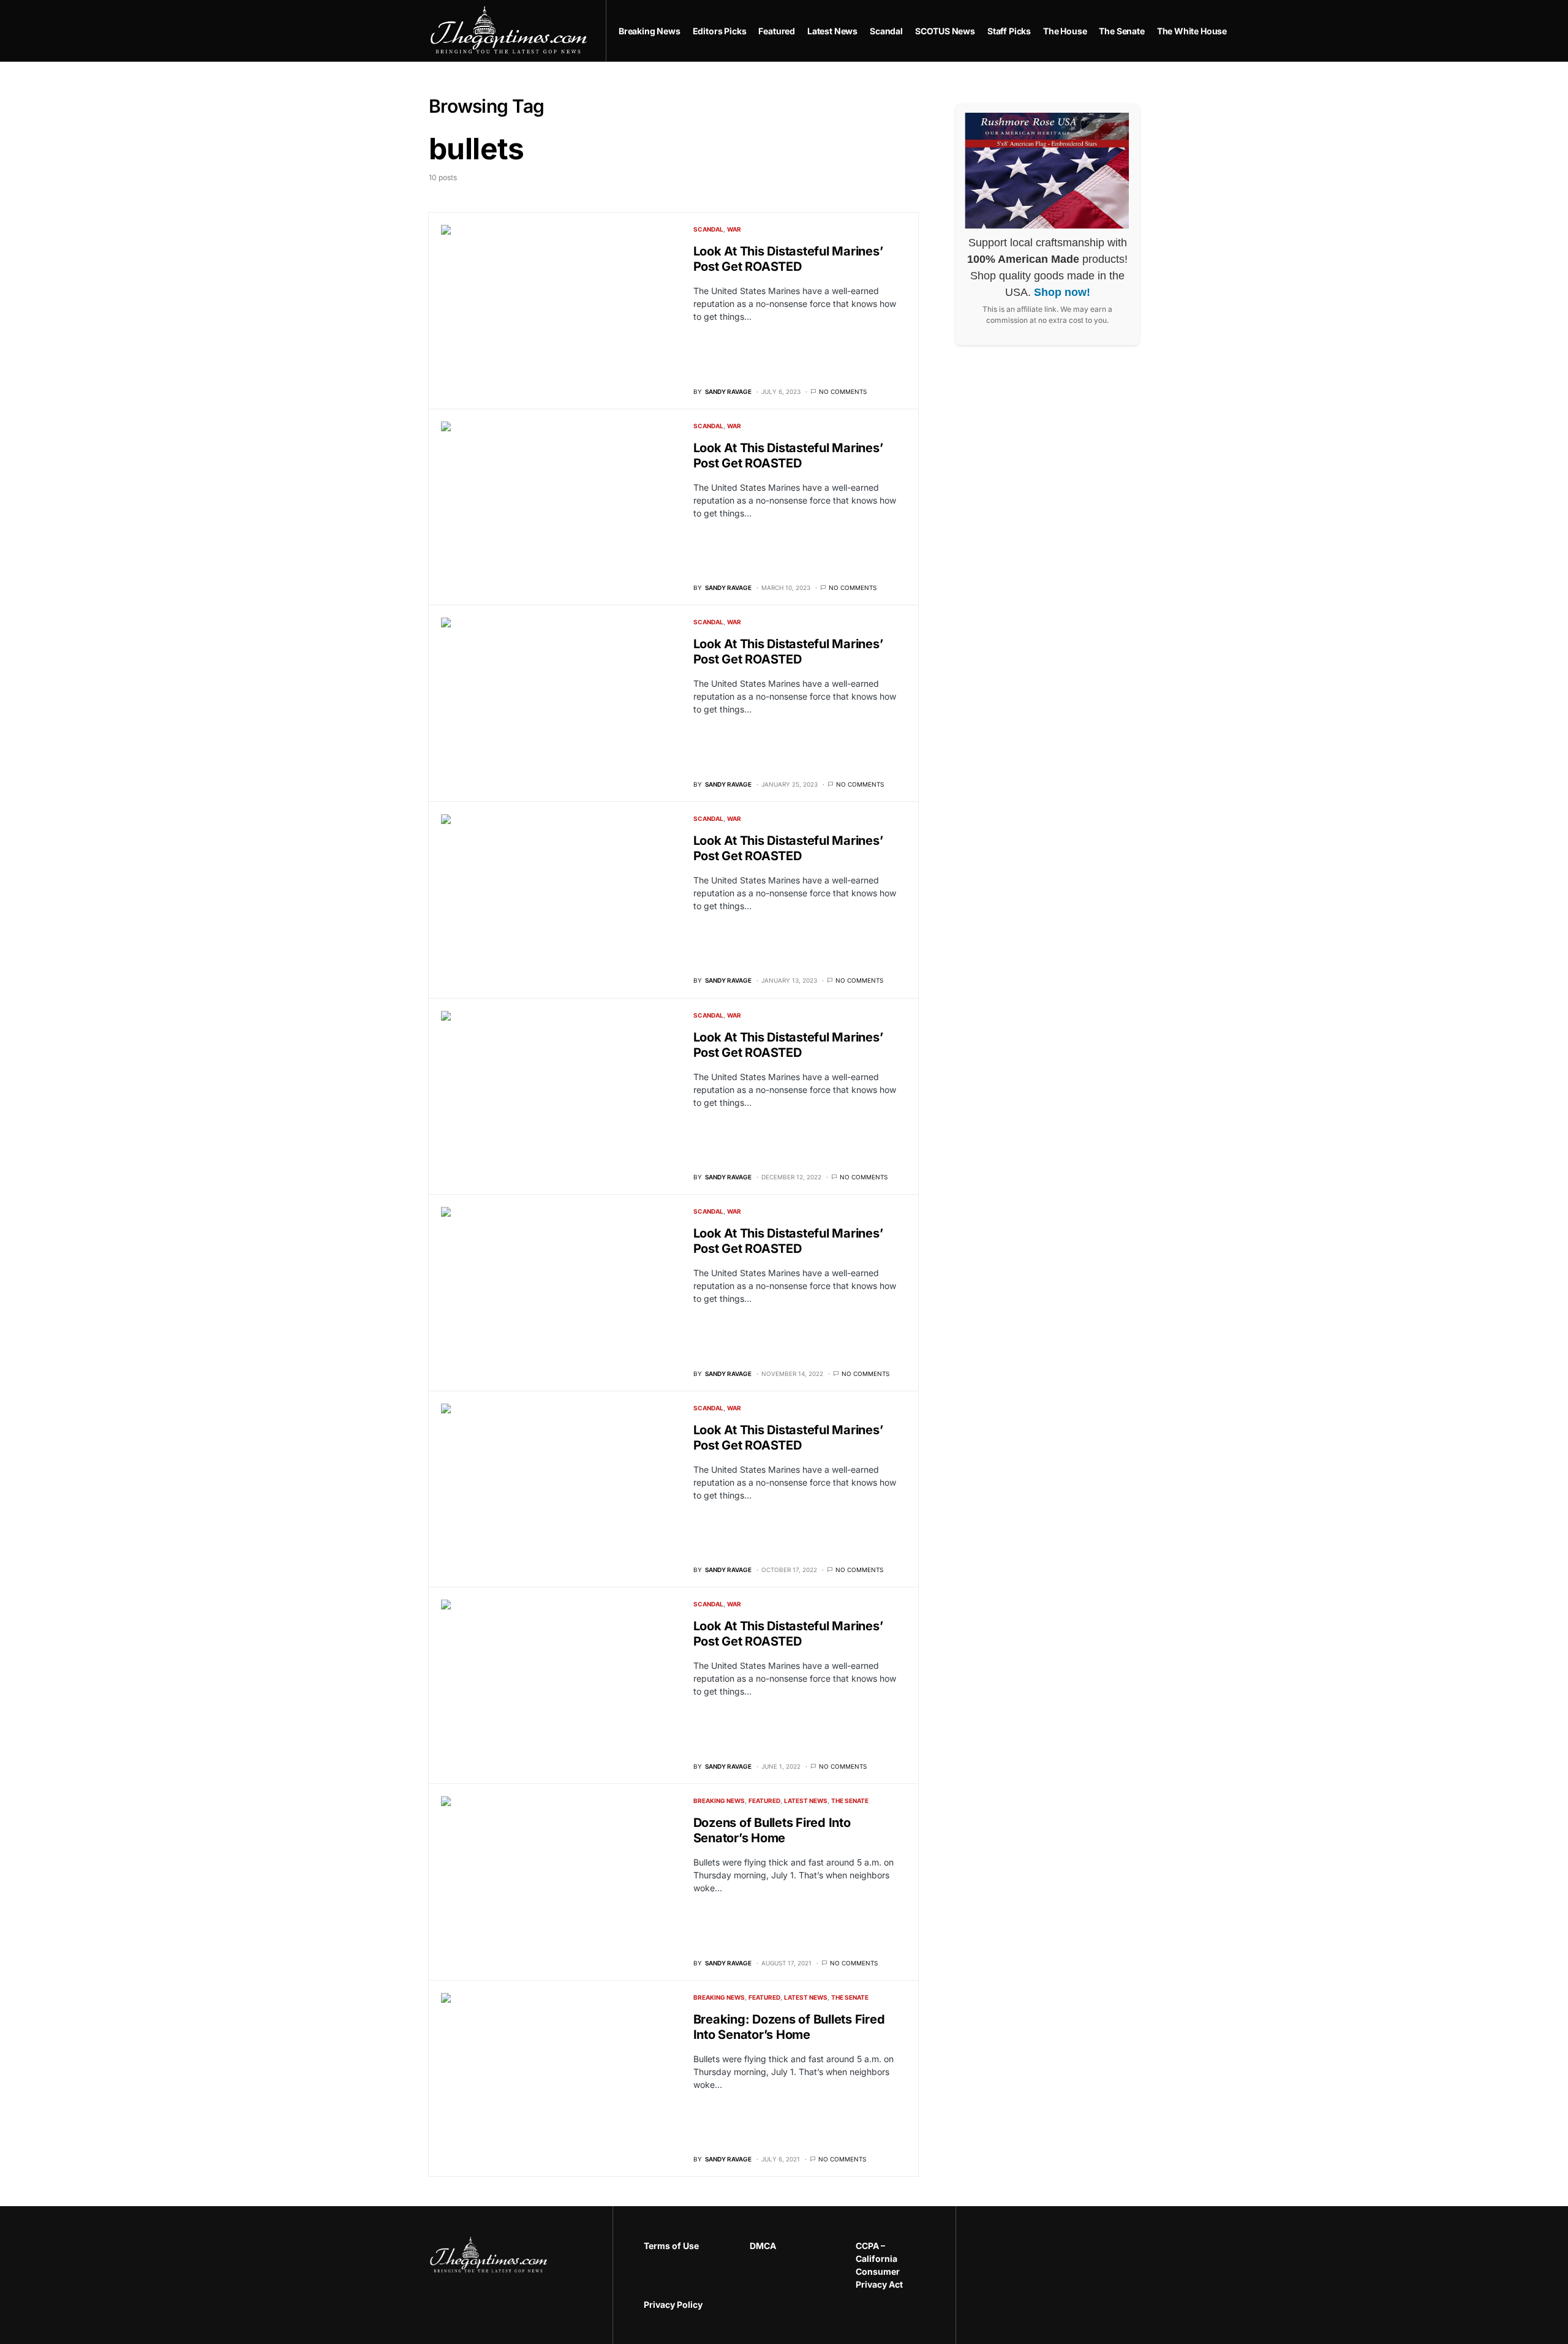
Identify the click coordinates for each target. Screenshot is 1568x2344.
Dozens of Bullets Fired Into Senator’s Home (772, 1830)
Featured (764, 1801)
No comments (843, 391)
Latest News (806, 1801)
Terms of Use (671, 2246)
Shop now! (1062, 292)
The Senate (850, 1801)
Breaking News (719, 1801)
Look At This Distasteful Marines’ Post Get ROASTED (788, 259)
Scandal (708, 229)
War (734, 229)
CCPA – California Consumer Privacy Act (879, 2265)
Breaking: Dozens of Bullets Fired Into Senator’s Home (789, 2027)
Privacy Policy (673, 2304)
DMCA (763, 2246)
